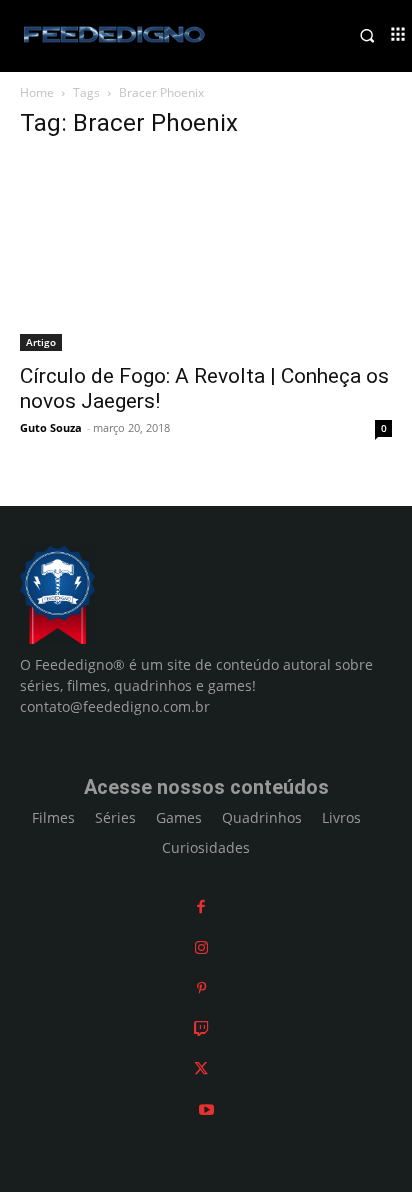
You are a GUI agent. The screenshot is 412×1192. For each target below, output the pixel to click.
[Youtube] (206, 1109)
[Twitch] (201, 1028)
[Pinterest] (201, 987)
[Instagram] (201, 947)
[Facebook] (201, 906)
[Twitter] (201, 1068)
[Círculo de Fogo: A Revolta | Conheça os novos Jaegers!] (206, 254)
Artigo (41, 342)
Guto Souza (51, 427)
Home (37, 92)
